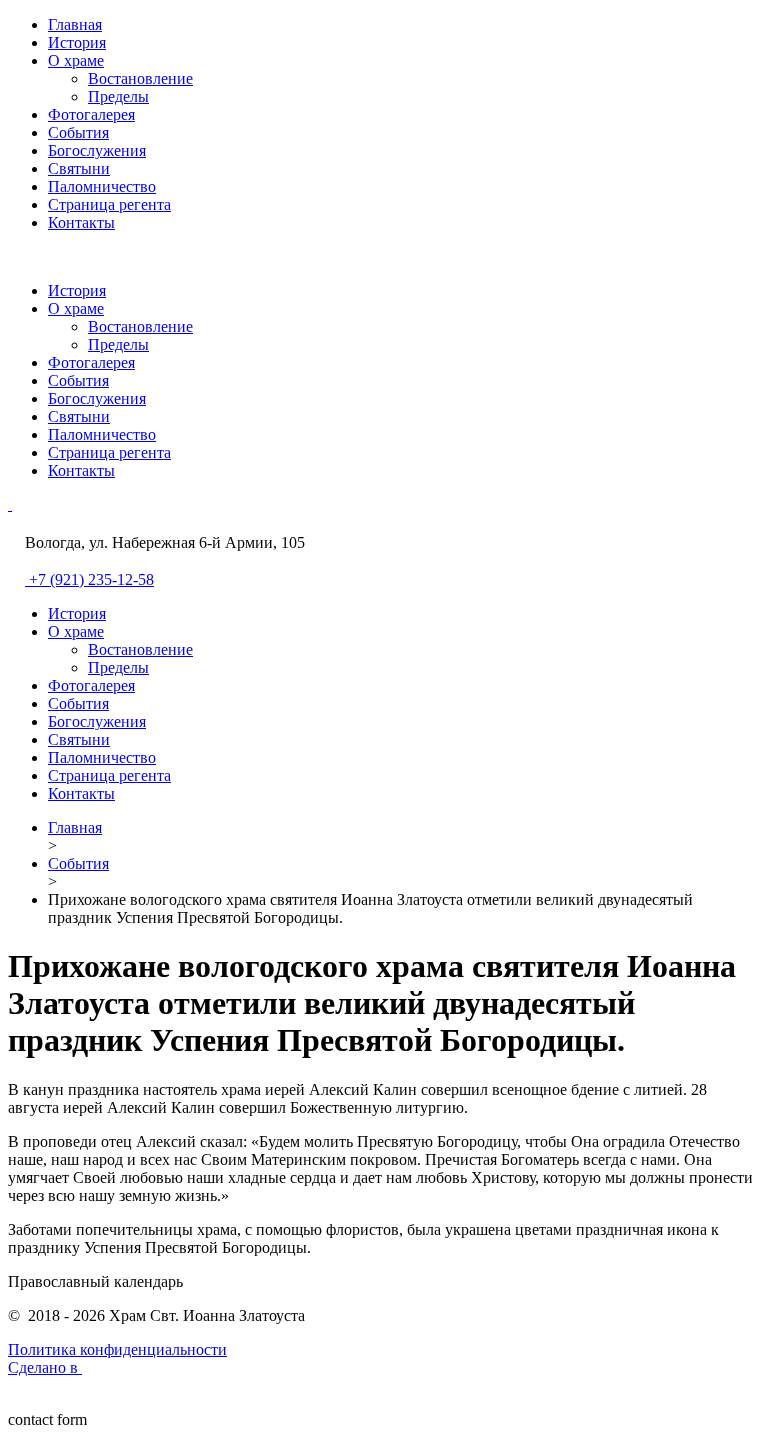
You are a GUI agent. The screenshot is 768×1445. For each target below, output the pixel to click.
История (77, 42)
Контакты (81, 222)
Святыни (79, 168)
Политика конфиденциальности (117, 1349)
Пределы (118, 96)
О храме (76, 60)
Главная (75, 24)
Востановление (140, 78)
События (78, 132)
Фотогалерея (91, 114)
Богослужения (97, 150)
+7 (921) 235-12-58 (91, 579)
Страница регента (109, 204)
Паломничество (102, 186)
